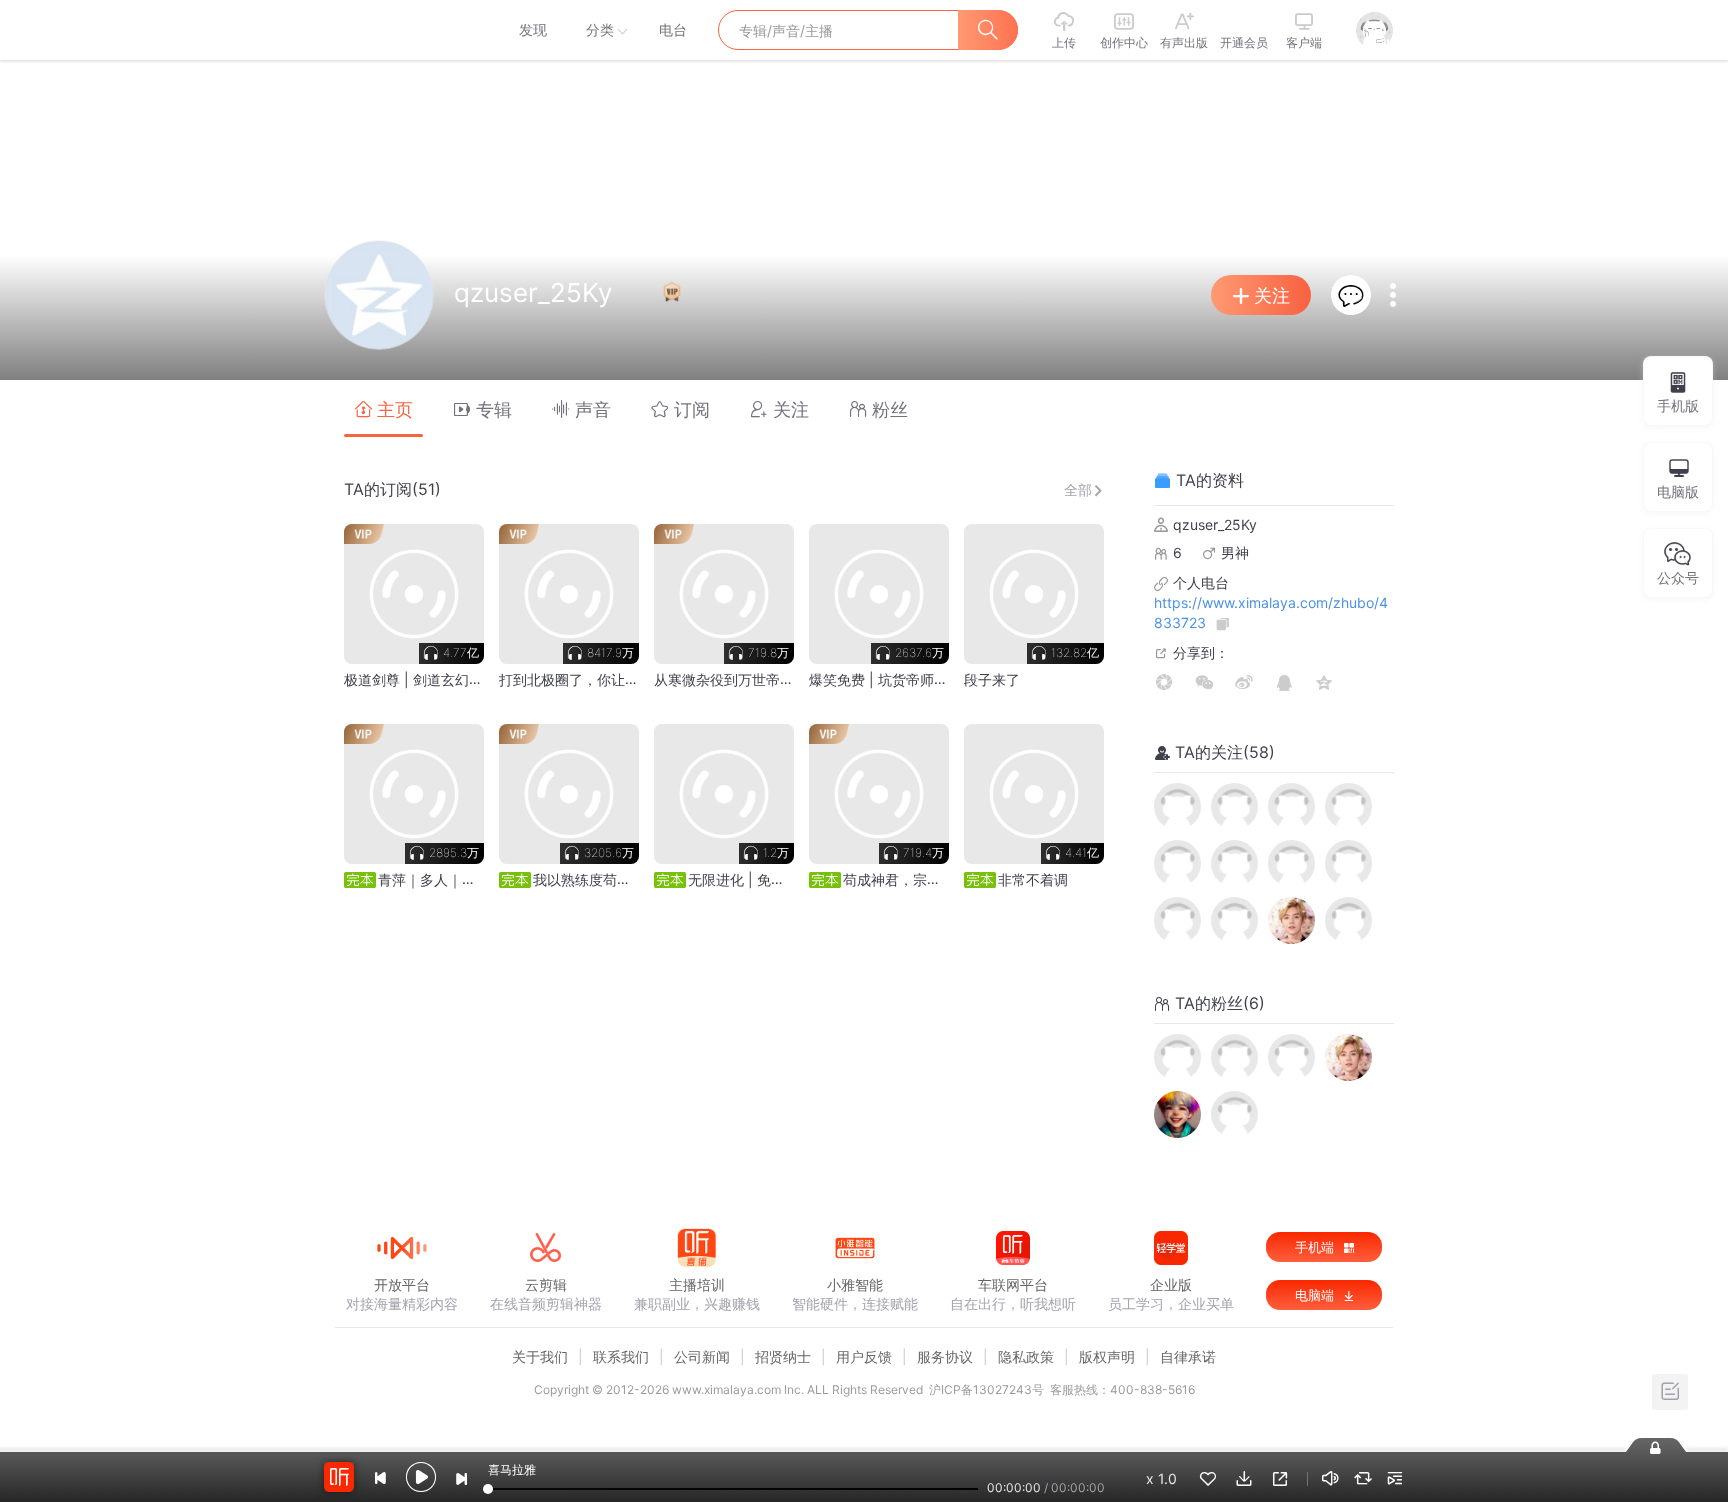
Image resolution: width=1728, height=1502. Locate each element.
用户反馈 (864, 1356)
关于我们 (540, 1356)
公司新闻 (702, 1356)
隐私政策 (1026, 1356)
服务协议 (945, 1356)
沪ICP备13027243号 (986, 1389)
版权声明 (1107, 1356)
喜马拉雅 (401, 30)
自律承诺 (1188, 1356)
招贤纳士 (783, 1356)
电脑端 (1316, 1295)
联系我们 (621, 1356)
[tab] (383, 408)
